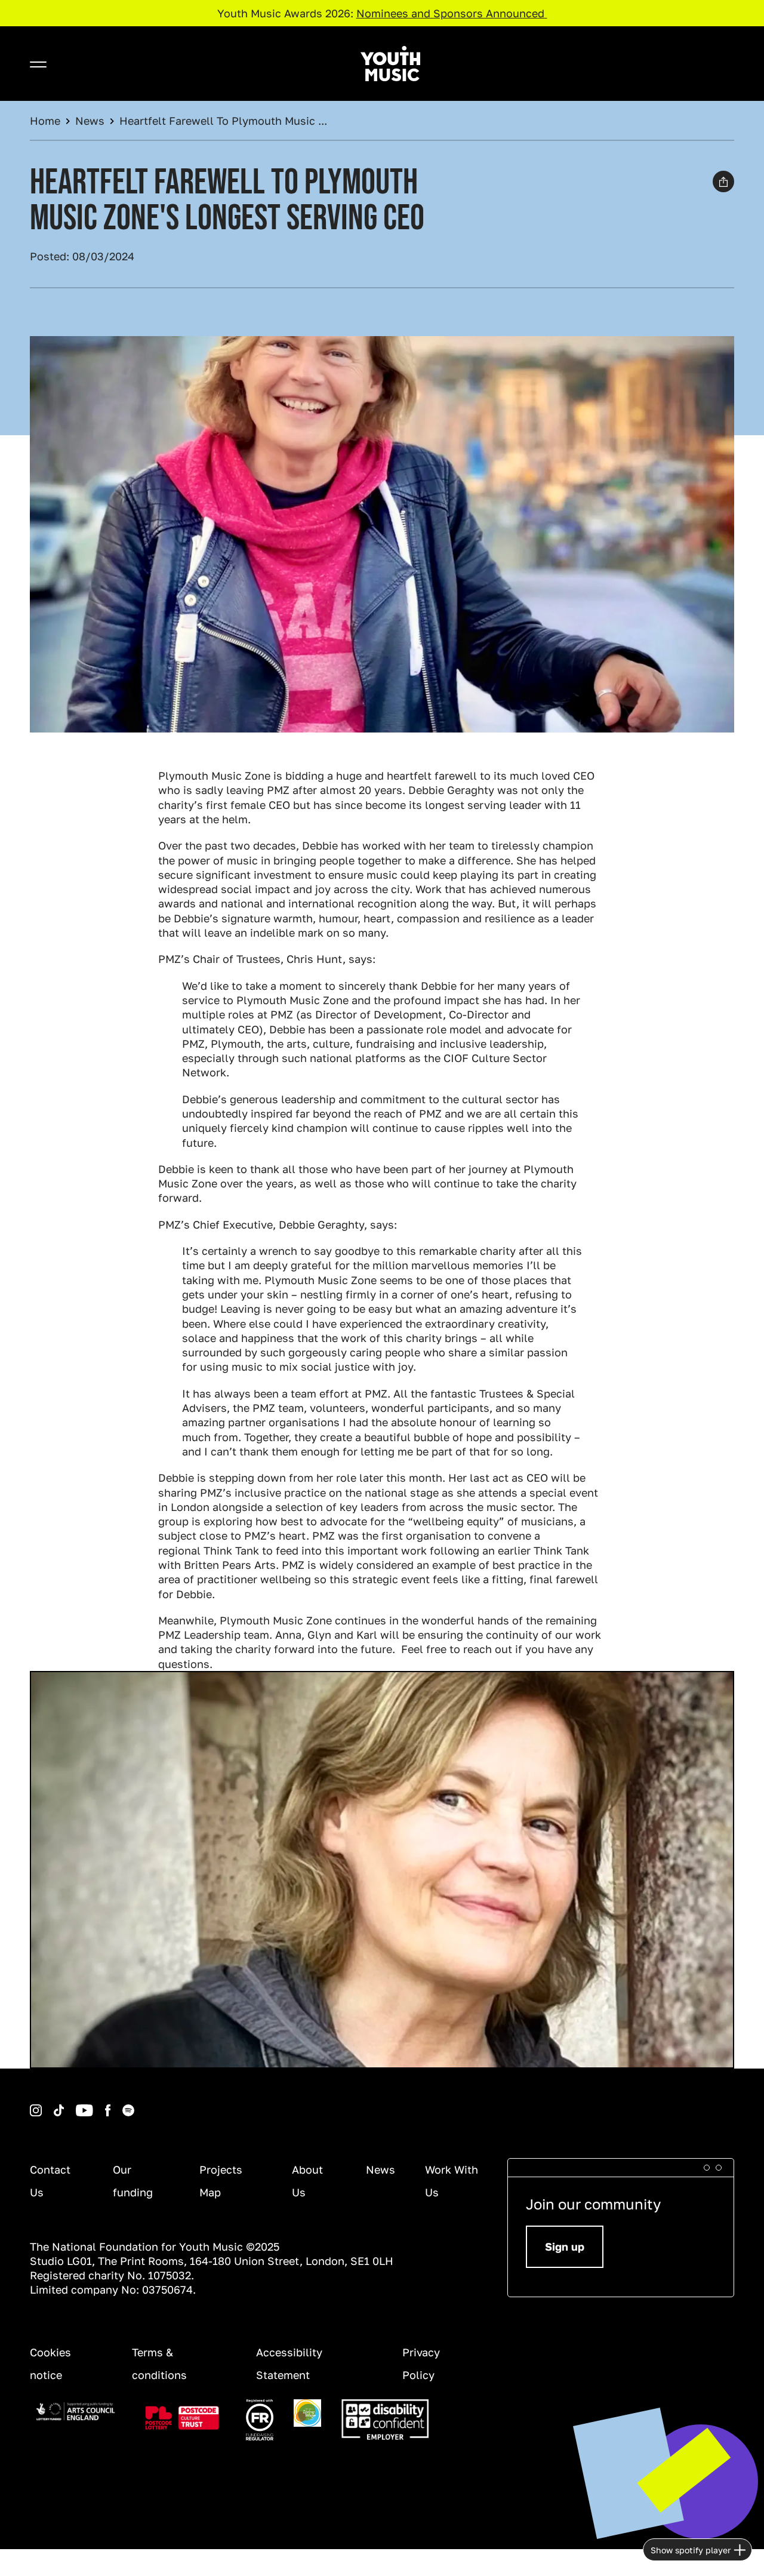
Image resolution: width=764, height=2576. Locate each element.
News (90, 121)
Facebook (95, 2105)
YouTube (66, 2105)
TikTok (43, 2105)
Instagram (32, 2105)
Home (45, 121)
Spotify (112, 2105)
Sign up (565, 2246)
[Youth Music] (390, 64)
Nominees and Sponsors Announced (452, 13)
